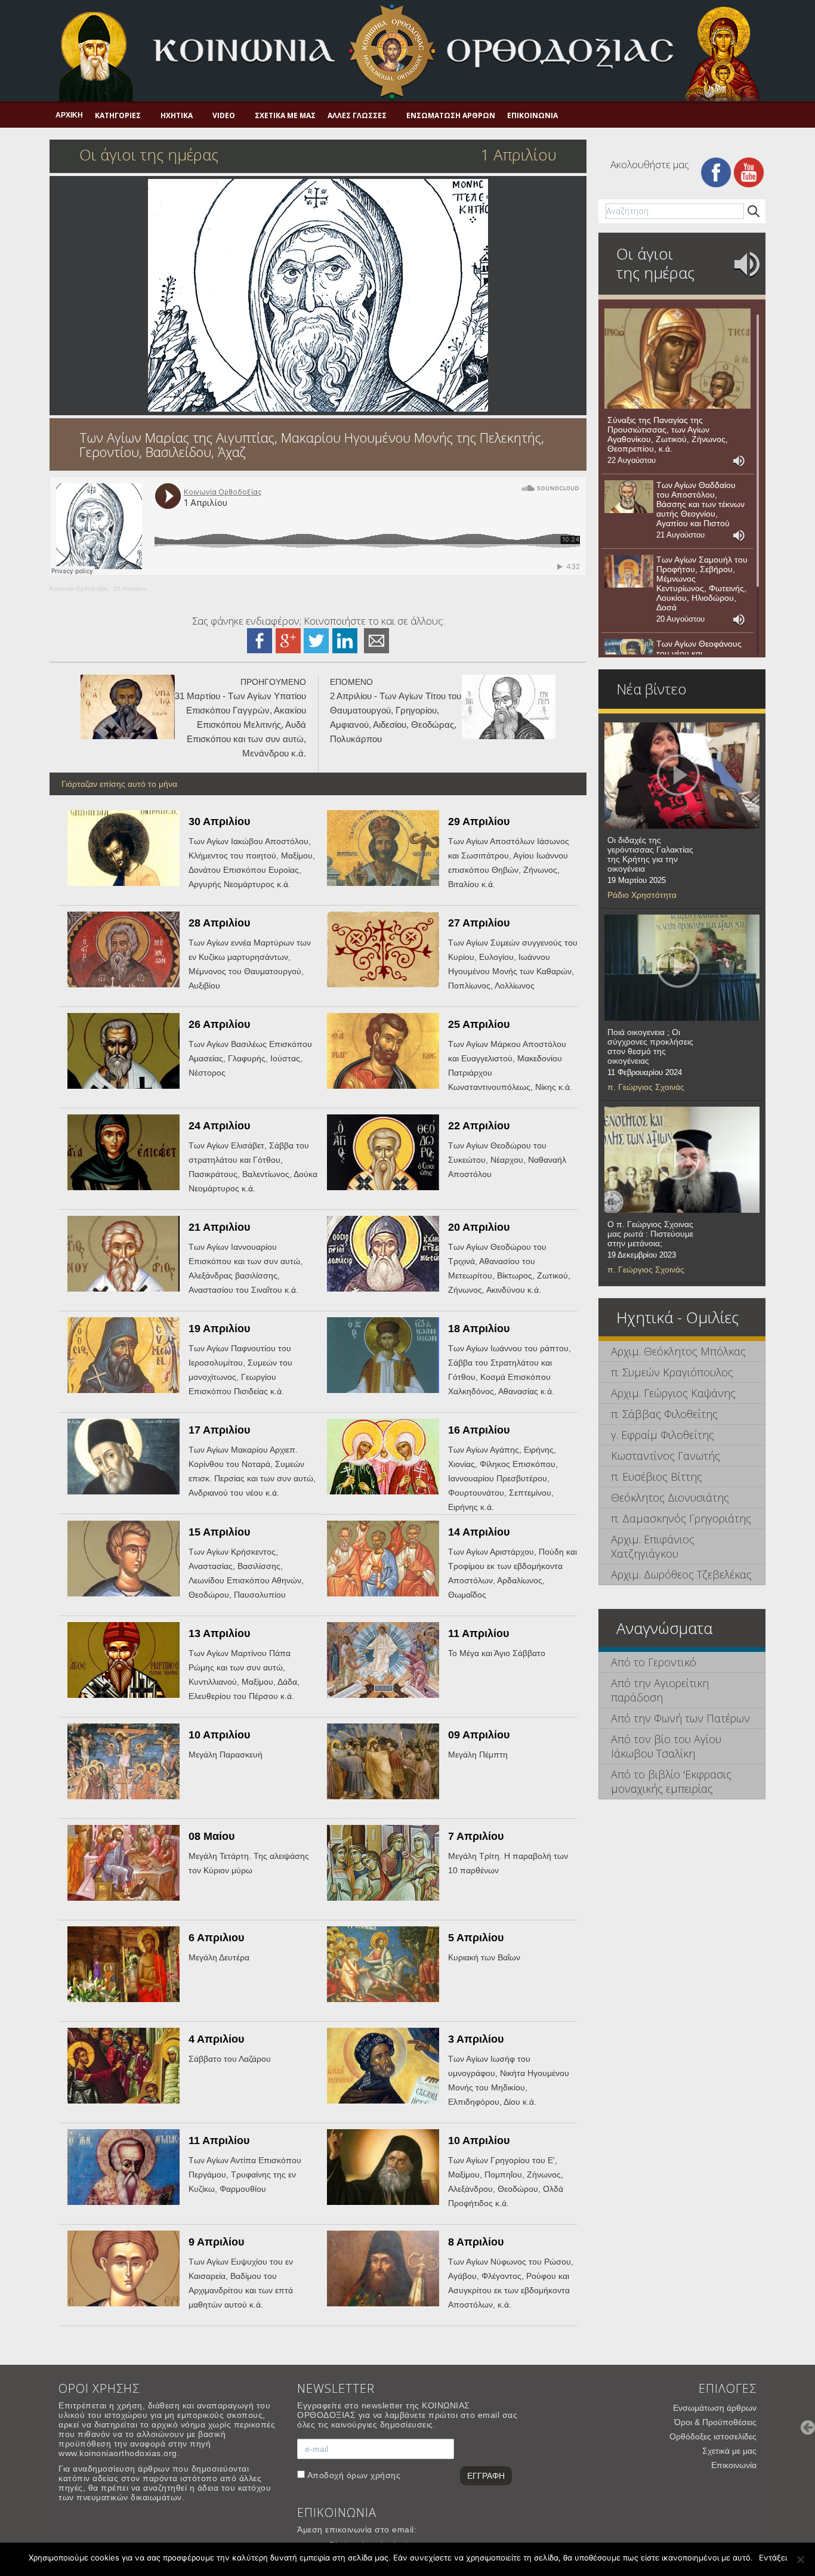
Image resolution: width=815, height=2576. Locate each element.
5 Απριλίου (476, 1938)
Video (224, 115)
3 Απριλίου (476, 2039)
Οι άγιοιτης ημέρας (655, 263)
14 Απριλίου (479, 1532)
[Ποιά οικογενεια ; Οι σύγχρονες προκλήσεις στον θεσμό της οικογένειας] (682, 968)
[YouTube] (749, 172)
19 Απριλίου (219, 1329)
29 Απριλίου (479, 821)
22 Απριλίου (479, 1126)
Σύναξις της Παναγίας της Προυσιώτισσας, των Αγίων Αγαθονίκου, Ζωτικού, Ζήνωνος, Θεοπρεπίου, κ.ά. (668, 434)
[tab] (682, 1352)
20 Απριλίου (479, 1227)
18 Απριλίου (479, 1329)
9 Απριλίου (216, 2242)
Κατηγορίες (118, 115)
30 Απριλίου (219, 821)
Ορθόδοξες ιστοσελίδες (713, 2436)
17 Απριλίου (219, 1430)
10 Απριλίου (479, 2141)
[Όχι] (800, 2559)
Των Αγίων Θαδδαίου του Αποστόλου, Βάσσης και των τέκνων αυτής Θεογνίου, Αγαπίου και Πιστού (700, 504)
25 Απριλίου (479, 1024)
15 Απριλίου (219, 1532)
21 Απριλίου (219, 1227)
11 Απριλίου (478, 1633)
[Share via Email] (376, 640)
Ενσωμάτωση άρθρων (451, 115)
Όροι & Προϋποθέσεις (715, 2422)
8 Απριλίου (476, 2242)
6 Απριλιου (216, 1938)
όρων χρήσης (374, 2475)
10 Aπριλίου (219, 1735)
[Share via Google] (288, 640)
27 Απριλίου (479, 923)
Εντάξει (773, 2558)
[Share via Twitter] (316, 640)
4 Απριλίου (216, 2039)
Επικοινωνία (532, 115)
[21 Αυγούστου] (629, 497)
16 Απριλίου (479, 1430)
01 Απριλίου (130, 589)
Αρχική (69, 115)
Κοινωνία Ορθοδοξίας (79, 589)
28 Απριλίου (219, 923)
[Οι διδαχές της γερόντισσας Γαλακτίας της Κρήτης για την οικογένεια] (682, 776)
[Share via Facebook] (260, 640)
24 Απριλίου (219, 1126)
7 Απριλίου (476, 1836)
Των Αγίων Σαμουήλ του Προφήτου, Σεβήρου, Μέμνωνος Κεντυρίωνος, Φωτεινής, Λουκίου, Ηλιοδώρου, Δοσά (702, 583)
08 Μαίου (212, 1836)
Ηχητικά (177, 115)
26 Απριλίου (219, 1024)
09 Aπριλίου (479, 1735)
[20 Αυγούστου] (629, 572)
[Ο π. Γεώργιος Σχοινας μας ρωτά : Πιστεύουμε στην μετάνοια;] (682, 1160)
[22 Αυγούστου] (677, 359)
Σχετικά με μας (285, 115)
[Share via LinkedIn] (345, 640)
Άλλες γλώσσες (357, 115)
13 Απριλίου (219, 1633)
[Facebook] (716, 172)
